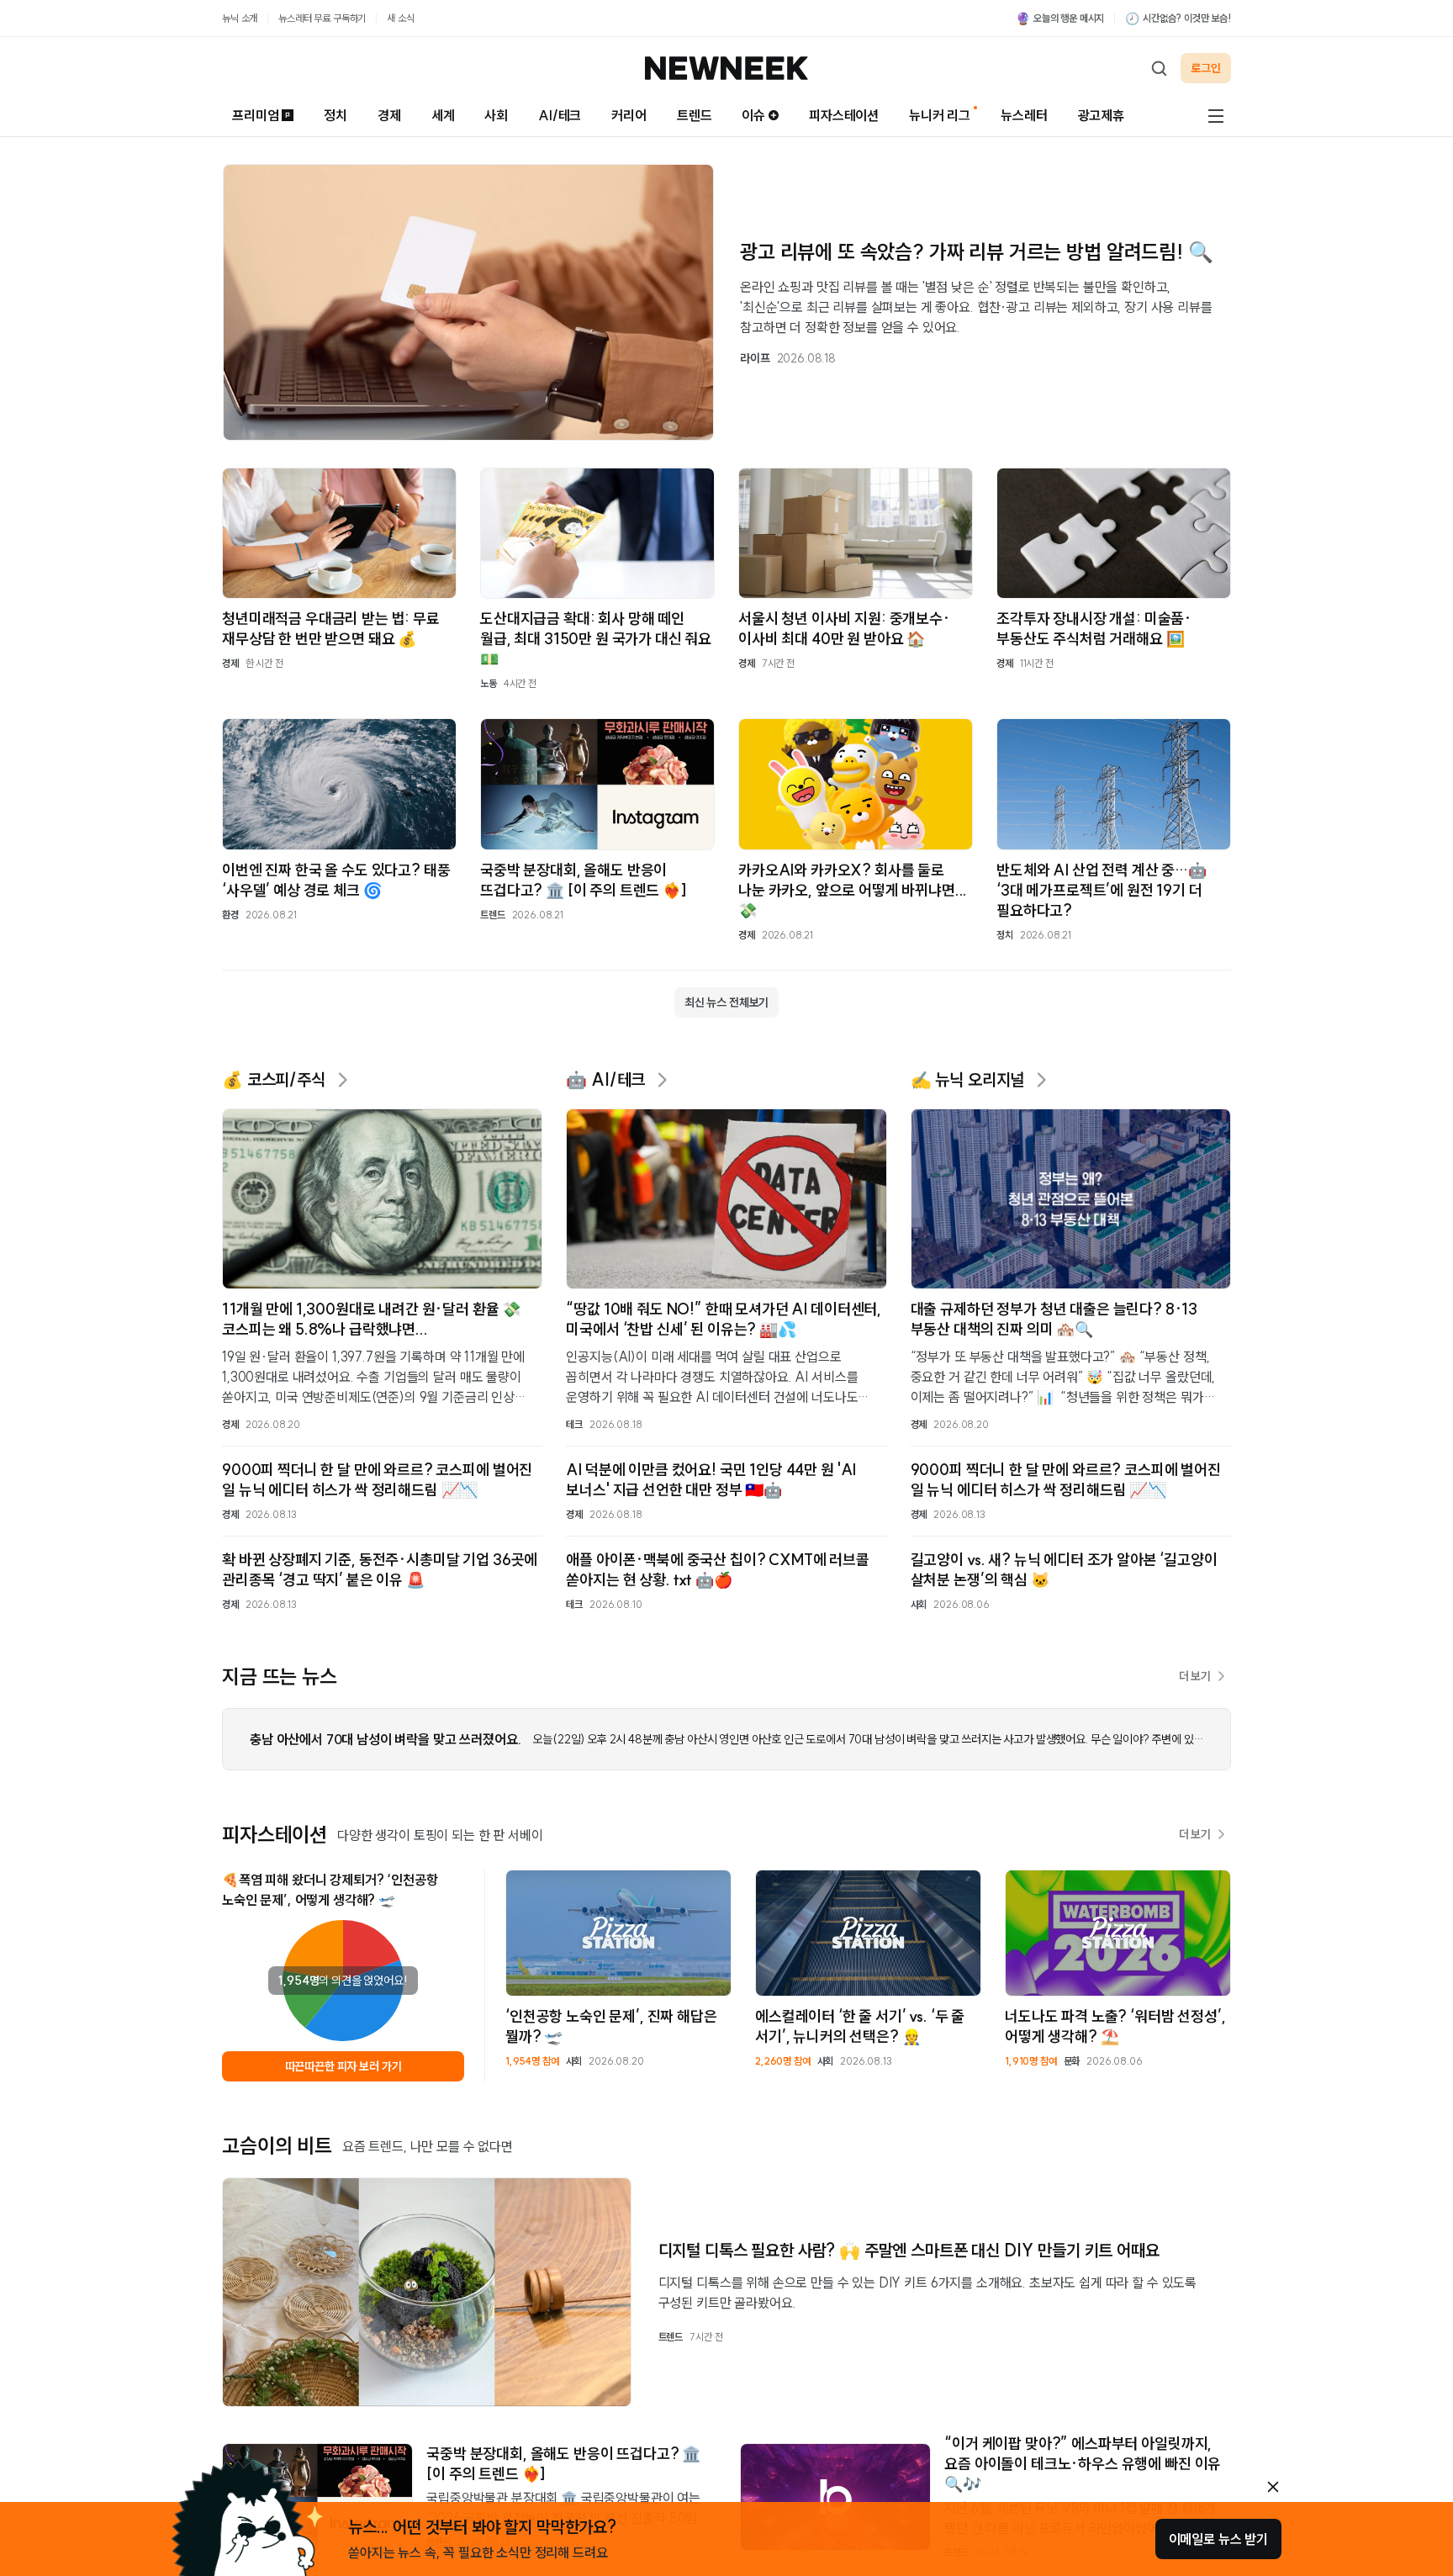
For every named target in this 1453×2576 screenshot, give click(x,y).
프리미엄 (255, 115)
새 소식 (400, 18)
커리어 (629, 115)
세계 (443, 115)
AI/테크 (560, 115)
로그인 (1206, 68)
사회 (496, 115)
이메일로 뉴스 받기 (1218, 2539)
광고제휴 (1101, 115)
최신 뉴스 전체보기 (726, 1002)
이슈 (753, 115)
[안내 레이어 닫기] (1273, 2487)
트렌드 (695, 115)
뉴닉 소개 (240, 18)
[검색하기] (1159, 68)
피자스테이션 (844, 115)
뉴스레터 (1024, 115)
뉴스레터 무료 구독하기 (322, 18)
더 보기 (1195, 1676)
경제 (389, 115)
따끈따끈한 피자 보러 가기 (343, 2066)
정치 (336, 115)
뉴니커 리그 (940, 115)
